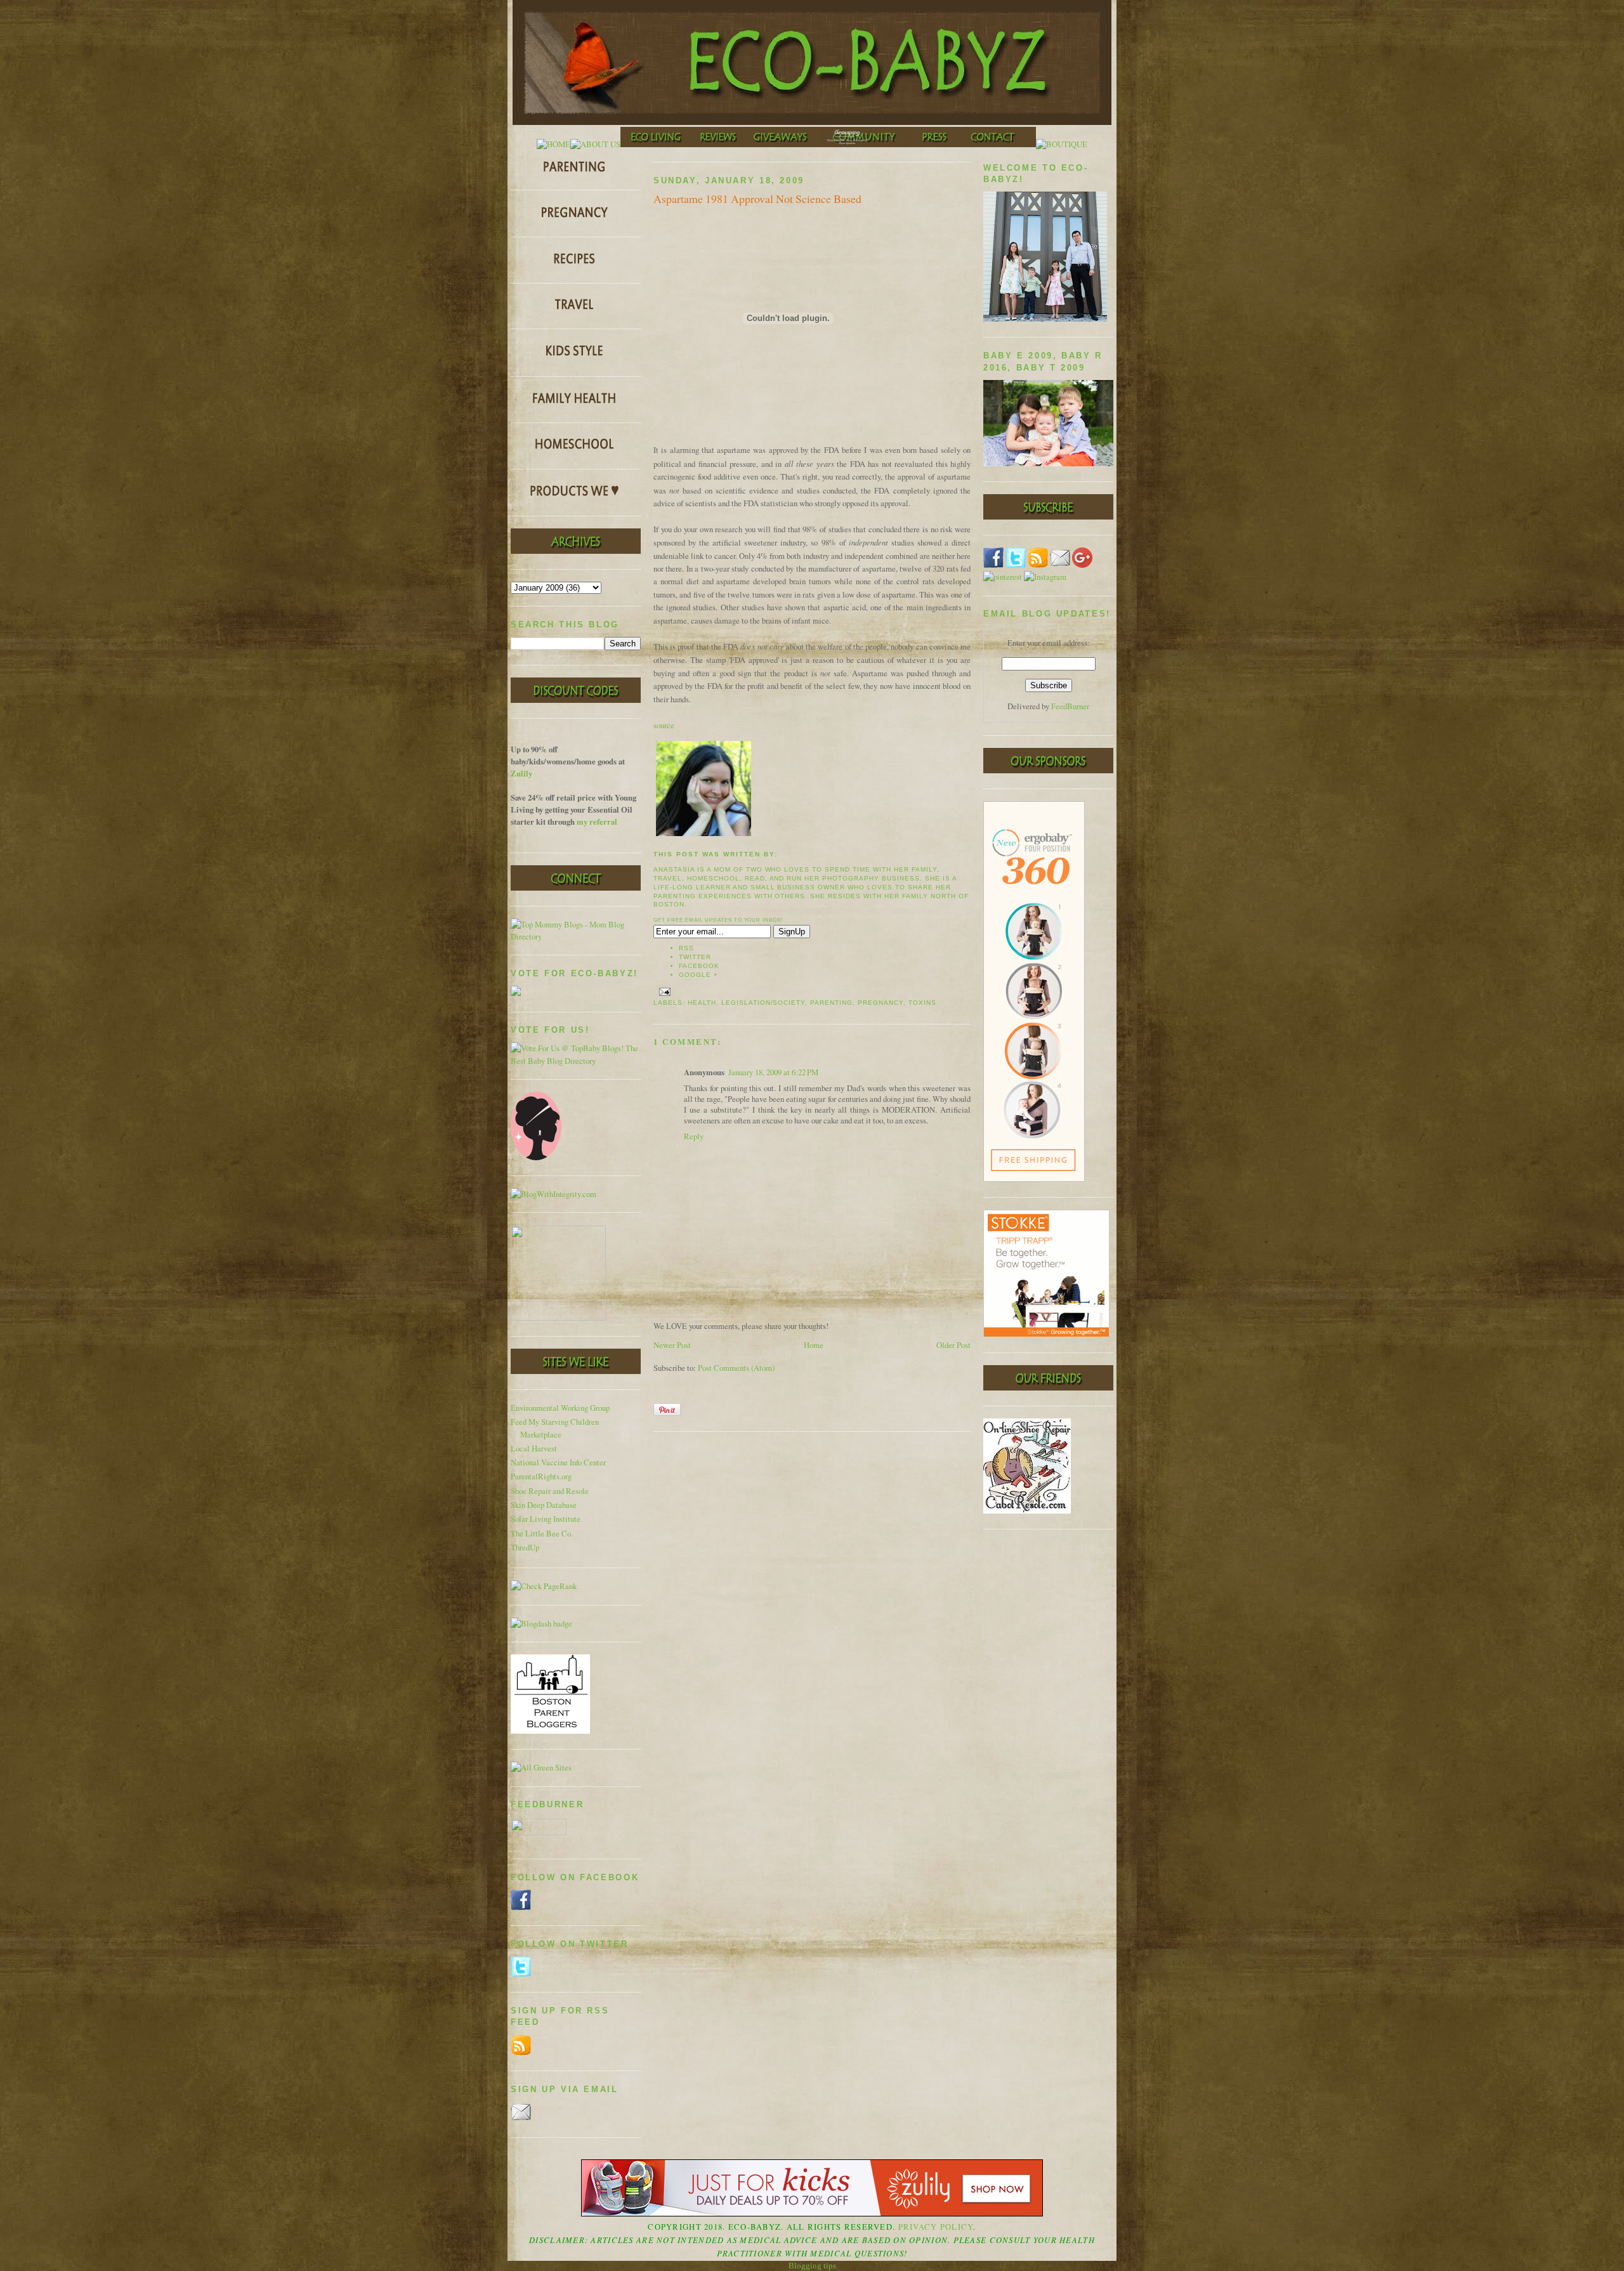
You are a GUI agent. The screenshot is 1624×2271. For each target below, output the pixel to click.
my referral (597, 821)
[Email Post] (663, 991)
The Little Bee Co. (542, 1534)
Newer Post (672, 1345)
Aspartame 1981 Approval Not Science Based (757, 199)
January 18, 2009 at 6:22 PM (773, 1072)
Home (814, 1345)
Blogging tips (812, 2266)
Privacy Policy (936, 2227)
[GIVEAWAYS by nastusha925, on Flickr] (782, 144)
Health (702, 1003)
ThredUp (525, 1548)
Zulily (521, 773)
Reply (694, 1136)
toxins (922, 1003)
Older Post (953, 1345)
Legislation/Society (763, 1003)
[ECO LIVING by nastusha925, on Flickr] (656, 144)
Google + (698, 975)
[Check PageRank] (544, 1586)
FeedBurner (1070, 706)
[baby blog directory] (576, 1061)
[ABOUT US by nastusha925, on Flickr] (595, 144)
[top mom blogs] (576, 937)
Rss (686, 948)
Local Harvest (534, 1449)
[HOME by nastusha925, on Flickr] (553, 144)
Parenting (831, 1003)
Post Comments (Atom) (736, 1368)
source (664, 725)
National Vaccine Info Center (558, 1463)
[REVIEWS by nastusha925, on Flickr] (718, 144)
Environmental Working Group (560, 1408)
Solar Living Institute (546, 1519)
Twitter (695, 957)
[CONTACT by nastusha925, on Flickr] (997, 144)
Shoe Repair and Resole (550, 1491)
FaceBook (699, 966)
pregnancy (881, 1003)
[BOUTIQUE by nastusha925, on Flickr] (1062, 144)
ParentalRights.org (541, 1476)
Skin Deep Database (544, 1505)
